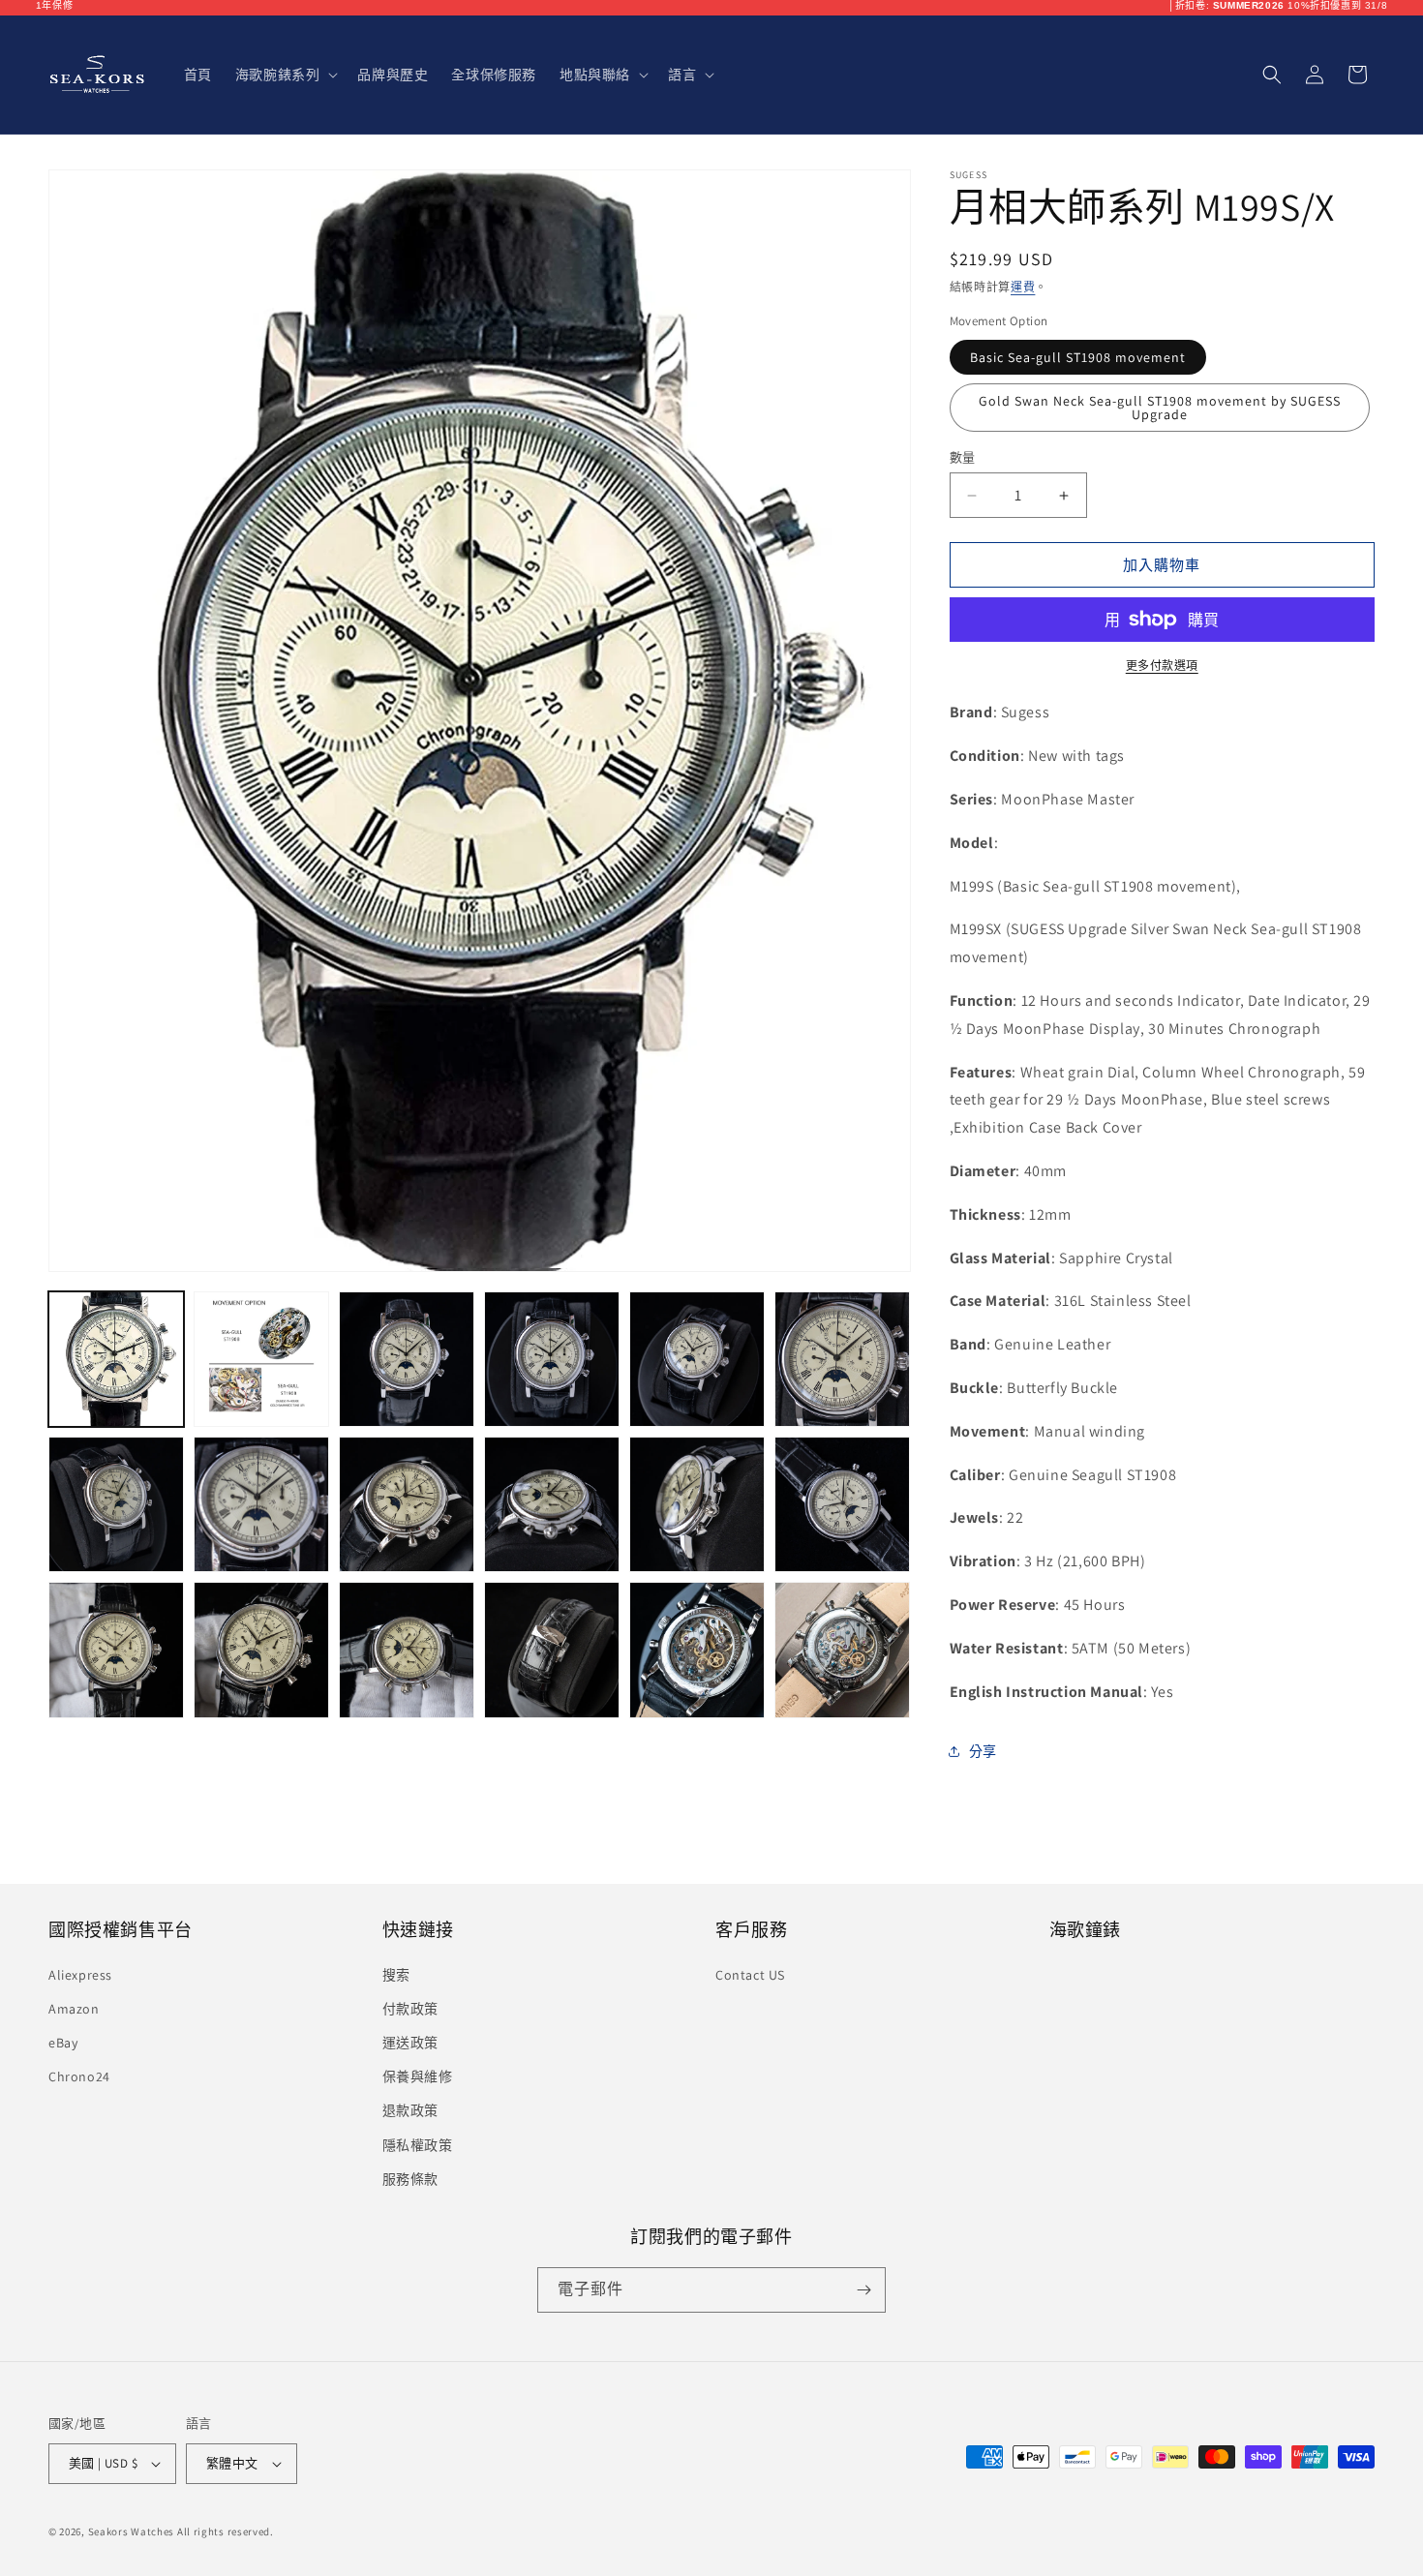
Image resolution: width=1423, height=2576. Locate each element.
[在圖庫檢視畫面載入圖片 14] (261, 1650)
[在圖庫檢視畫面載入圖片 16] (552, 1650)
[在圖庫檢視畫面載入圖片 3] (407, 1359)
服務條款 (410, 2179)
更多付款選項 (1162, 666)
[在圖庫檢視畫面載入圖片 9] (407, 1504)
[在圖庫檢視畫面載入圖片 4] (552, 1359)
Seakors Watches (132, 2531)
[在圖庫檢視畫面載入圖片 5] (697, 1359)
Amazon (74, 2009)
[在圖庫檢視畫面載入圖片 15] (407, 1650)
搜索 (396, 1975)
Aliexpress (80, 1975)
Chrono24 (79, 2076)
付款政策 (410, 2009)
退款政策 (410, 2110)
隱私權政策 (418, 2145)
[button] (285, 75)
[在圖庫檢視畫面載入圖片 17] (697, 1650)
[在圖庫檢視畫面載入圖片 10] (552, 1504)
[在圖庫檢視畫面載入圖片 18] (842, 1650)
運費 (1023, 287)
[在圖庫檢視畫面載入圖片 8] (261, 1504)
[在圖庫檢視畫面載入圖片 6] (842, 1359)
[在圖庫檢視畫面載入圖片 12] (842, 1504)
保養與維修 (418, 2076)
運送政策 (410, 2043)
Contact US (750, 1975)
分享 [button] (983, 1751)
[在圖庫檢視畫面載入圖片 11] (697, 1504)
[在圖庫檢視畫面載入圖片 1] (116, 1359)
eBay (63, 2043)
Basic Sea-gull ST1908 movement (1078, 357)
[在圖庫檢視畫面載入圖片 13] (116, 1650)
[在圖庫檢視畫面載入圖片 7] (116, 1504)
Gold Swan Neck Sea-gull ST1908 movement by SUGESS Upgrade (1160, 408)
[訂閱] (863, 2290)
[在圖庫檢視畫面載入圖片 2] (261, 1359)
